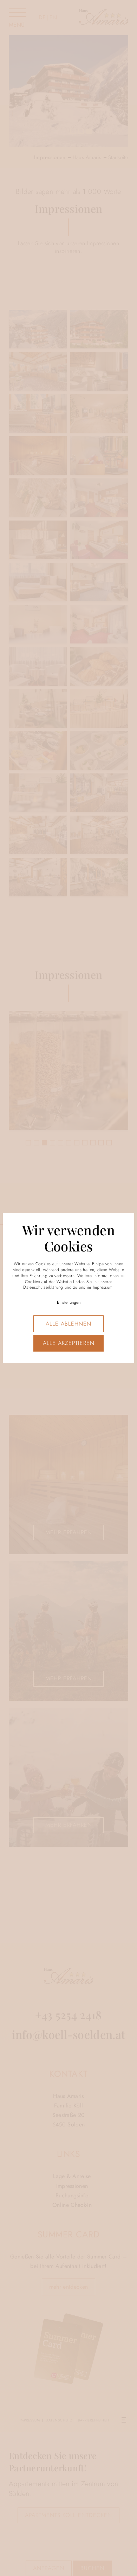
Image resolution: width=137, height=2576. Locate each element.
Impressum (103, 1287)
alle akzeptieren (69, 1343)
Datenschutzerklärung (43, 1287)
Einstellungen (69, 1302)
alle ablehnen (68, 1324)
